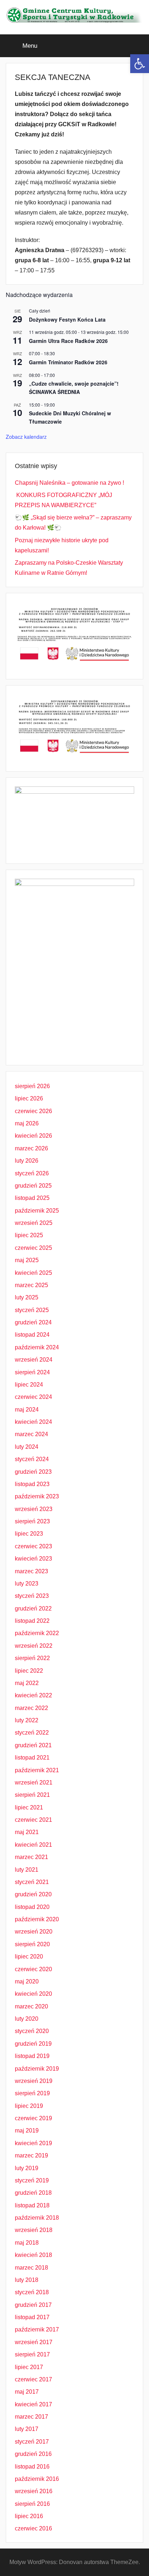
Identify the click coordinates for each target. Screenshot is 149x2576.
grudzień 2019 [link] (33, 2044)
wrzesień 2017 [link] (34, 2342)
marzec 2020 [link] (31, 2006)
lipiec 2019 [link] (29, 2106)
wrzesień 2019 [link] (34, 2081)
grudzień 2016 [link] (33, 2454)
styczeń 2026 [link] (32, 1173)
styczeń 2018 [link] (32, 2292)
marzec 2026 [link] (31, 1148)
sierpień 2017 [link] (32, 2354)
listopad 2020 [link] (32, 1907)
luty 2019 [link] (27, 2168)
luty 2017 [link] (27, 2429)
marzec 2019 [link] (31, 2155)
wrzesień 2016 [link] (34, 2491)
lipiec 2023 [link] (29, 1534)
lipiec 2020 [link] (29, 1957)
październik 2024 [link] (37, 1347)
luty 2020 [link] (27, 2019)
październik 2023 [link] (37, 1496)
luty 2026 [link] (27, 1161)
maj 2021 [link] (27, 1832)
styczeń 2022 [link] (32, 1733)
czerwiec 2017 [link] (33, 2379)
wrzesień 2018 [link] (34, 2230)
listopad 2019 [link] (32, 2056)
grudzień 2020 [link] (33, 1894)
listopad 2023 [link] (32, 1484)
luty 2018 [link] (27, 2280)
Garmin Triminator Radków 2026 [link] (68, 362)
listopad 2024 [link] (32, 1335)
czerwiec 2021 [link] (33, 1820)
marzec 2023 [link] (31, 1571)
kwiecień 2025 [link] (33, 1273)
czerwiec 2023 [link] (33, 1546)
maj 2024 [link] (27, 1410)
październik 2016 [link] (37, 2479)
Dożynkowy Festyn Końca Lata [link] (67, 319)
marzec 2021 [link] (31, 1857)
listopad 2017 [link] (32, 2317)
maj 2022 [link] (27, 1683)
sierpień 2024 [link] (32, 1372)
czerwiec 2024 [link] (33, 1397)
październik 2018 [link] (37, 2218)
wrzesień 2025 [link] (34, 1223)
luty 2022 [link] (27, 1720)
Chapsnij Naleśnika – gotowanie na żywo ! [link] (69, 483)
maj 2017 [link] (27, 2392)
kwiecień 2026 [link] (33, 1136)
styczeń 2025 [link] (32, 1310)
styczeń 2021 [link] (32, 1882)
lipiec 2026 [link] (29, 1098)
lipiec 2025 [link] (29, 1235)
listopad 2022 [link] (32, 1621)
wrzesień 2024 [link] (34, 1360)
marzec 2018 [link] (31, 2268)
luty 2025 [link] (27, 1297)
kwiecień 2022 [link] (33, 1695)
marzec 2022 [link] (31, 1708)
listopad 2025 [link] (32, 1198)
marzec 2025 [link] (31, 1285)
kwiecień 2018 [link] (33, 2255)
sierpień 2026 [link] (32, 1086)
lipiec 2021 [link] (29, 1807)
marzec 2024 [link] (31, 1434)
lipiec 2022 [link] (29, 1671)
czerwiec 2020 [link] (33, 1969)
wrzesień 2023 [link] (34, 1509)
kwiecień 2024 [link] (33, 1422)
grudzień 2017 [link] (33, 2305)
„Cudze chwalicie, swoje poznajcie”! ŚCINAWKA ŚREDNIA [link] (74, 388)
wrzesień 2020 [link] (34, 1932)
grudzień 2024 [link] (33, 1322)
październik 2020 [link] (37, 1919)
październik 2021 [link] (37, 1770)
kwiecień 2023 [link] (33, 1559)
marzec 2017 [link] (31, 2417)
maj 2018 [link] (27, 2243)
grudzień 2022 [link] (33, 1609)
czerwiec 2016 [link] (33, 2528)
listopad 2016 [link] (32, 2467)
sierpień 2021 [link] (32, 1795)
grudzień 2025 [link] (33, 1186)
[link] (140, 64)
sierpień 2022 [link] (32, 1658)
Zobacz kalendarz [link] (26, 437)
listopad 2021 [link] (32, 1758)
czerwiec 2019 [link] (33, 2118)
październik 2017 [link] (37, 2329)
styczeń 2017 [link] (32, 2442)
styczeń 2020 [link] (32, 2031)
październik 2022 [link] (37, 1633)
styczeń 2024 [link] (32, 1459)
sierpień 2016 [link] (32, 2504)
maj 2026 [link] (27, 1123)
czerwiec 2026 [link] (33, 1111)
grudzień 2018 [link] (33, 2193)
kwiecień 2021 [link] (33, 1845)
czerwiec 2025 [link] (33, 1248)
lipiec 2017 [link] (29, 2367)
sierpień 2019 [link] (32, 2093)
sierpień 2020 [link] (32, 1944)
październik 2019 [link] (37, 2069)
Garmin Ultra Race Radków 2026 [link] (68, 341)
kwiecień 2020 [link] (33, 1994)
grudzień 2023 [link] (33, 1472)
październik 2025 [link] (37, 1211)
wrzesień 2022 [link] (34, 1646)
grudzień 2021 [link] (33, 1745)
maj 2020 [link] (27, 1981)
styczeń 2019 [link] (32, 2180)
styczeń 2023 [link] (32, 1596)
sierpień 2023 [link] (32, 1521)
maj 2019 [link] (27, 2131)
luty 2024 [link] (27, 1447)
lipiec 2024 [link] (29, 1385)
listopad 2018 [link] (32, 2205)
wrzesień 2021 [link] (34, 1783)
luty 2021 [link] (27, 1870)
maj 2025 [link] (27, 1260)
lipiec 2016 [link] (29, 2516)
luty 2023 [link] (27, 1584)
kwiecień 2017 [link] (33, 2404)
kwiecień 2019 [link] (33, 2143)
